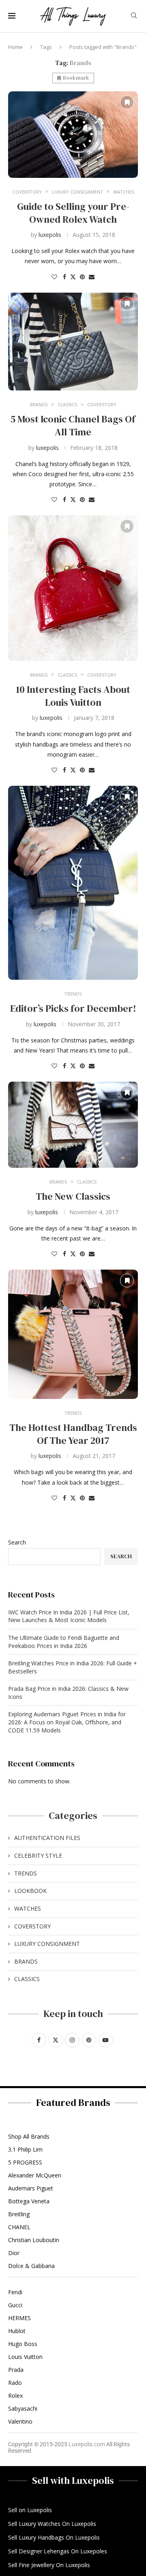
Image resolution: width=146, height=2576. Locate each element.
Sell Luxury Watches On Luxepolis (52, 2524)
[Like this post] (54, 277)
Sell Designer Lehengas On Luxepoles (58, 2551)
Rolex (15, 2396)
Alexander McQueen (35, 2175)
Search (17, 1542)
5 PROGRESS (25, 2162)
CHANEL (19, 2227)
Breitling (19, 2214)
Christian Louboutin (34, 2240)
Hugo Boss (23, 2344)
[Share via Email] (92, 277)
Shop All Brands (29, 2137)
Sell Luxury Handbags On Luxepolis (54, 2538)
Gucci (15, 2305)
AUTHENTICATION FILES (47, 1838)
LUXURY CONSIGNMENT (47, 1944)
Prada (16, 2370)
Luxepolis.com (87, 2444)
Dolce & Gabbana (31, 2266)
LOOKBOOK (30, 1891)
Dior (14, 2253)
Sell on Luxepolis (30, 2510)
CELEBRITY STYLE (38, 1856)
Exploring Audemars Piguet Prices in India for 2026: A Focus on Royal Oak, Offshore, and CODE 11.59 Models (67, 1722)
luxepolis (50, 235)
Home (15, 47)
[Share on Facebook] (64, 277)
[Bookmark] (127, 102)
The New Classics (73, 1196)
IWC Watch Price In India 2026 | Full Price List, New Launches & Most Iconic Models (69, 1616)
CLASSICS (27, 1979)
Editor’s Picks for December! (73, 1008)
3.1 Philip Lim (25, 2150)
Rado (15, 2383)
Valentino (20, 2422)
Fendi (15, 2292)
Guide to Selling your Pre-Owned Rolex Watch (73, 213)
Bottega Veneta (29, 2201)
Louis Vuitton (25, 2357)
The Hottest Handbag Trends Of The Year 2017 (73, 1434)
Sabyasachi (23, 2409)
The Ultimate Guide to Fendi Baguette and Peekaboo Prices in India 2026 (64, 1642)
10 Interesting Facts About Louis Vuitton (73, 696)
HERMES (19, 2318)
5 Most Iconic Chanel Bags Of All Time (73, 425)
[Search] (134, 16)
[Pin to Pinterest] (82, 277)
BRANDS (26, 1961)
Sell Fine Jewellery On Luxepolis (49, 2565)
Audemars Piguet (31, 2188)
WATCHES (28, 1908)
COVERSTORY (32, 1926)
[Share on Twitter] (73, 277)
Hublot (17, 2331)
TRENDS (26, 1873)
